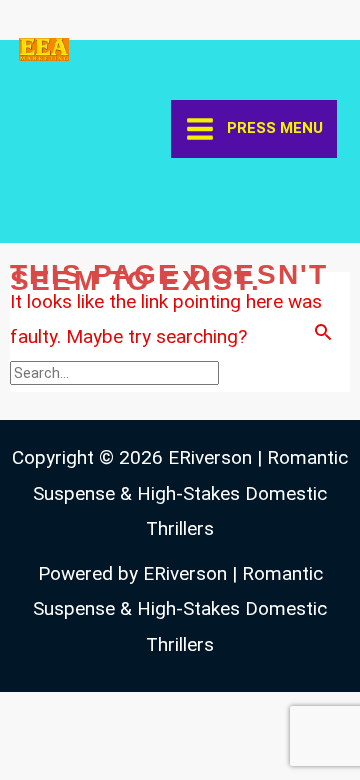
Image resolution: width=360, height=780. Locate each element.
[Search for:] (117, 371)
